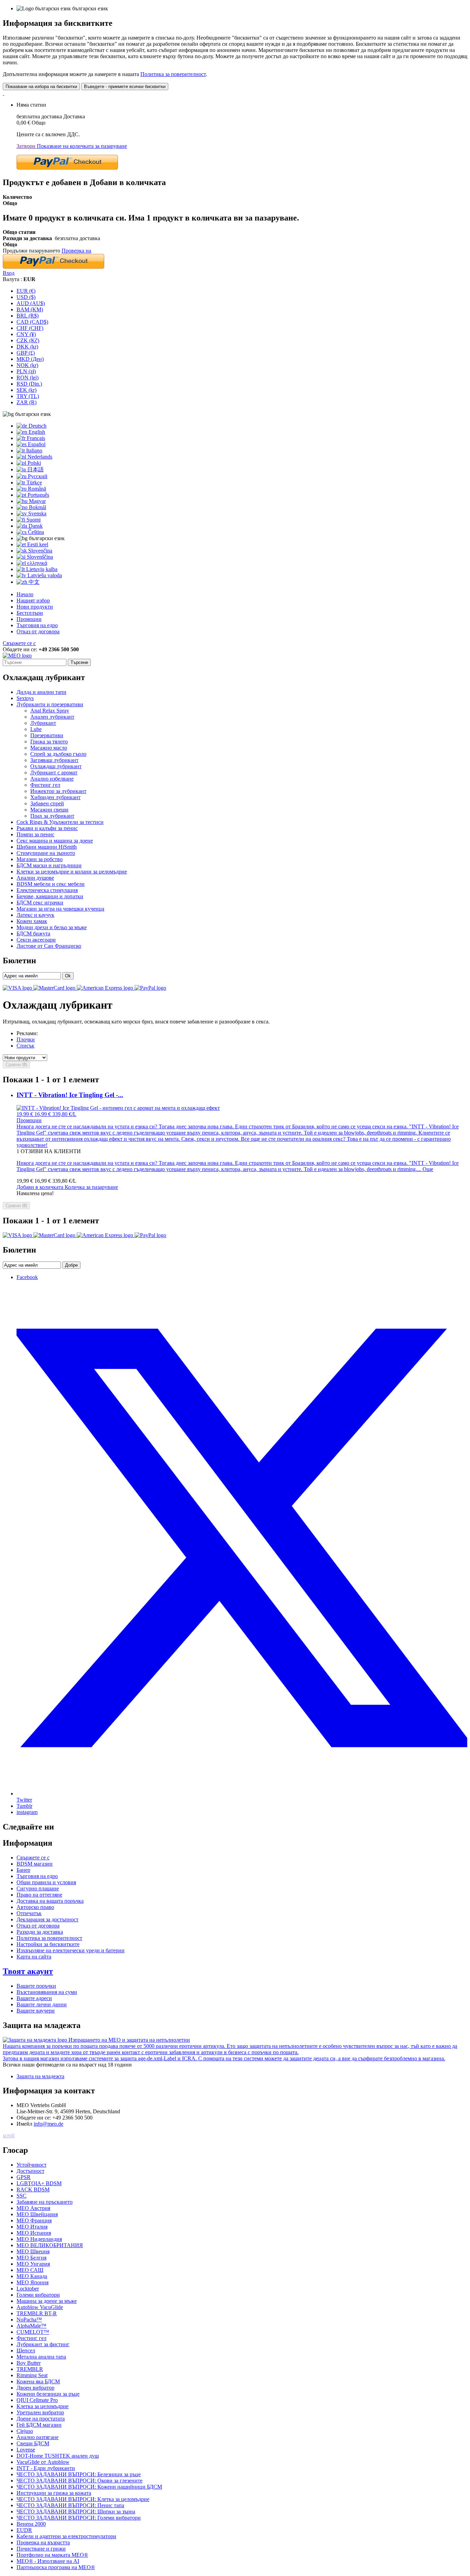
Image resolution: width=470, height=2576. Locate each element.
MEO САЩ (30, 2270)
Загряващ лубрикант (54, 760)
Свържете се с (19, 643)
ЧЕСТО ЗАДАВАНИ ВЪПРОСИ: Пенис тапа (70, 2505)
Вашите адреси (34, 1998)
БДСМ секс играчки (40, 903)
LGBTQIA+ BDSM (39, 2183)
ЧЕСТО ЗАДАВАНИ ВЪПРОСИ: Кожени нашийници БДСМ (89, 2487)
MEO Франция (34, 2220)
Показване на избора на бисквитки (41, 87)
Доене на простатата (41, 2419)
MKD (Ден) (30, 359)
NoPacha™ (29, 2320)
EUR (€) (26, 291)
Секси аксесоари (36, 940)
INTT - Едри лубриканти (46, 2468)
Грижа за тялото (49, 742)
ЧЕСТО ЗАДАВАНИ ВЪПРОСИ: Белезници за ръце (79, 2474)
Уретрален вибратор (40, 2412)
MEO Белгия (31, 2258)
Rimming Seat (32, 2375)
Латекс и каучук (35, 915)
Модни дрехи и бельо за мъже (52, 927)
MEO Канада (32, 2276)
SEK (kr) (26, 390)
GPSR (24, 2177)
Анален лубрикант (52, 717)
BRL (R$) (28, 316)
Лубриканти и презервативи (50, 704)
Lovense (26, 2450)
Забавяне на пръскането (45, 2202)
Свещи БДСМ (33, 2443)
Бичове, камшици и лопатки (50, 896)
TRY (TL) (28, 396)
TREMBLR (30, 2369)
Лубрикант (43, 723)
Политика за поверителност (173, 74)
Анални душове (35, 878)
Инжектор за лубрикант (58, 791)
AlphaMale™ (31, 2326)
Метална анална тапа (41, 2357)
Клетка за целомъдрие (42, 2406)
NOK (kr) (27, 365)
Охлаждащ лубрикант (56, 766)
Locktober (28, 2289)
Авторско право (35, 1907)
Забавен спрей (47, 803)
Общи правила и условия (46, 1882)
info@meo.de (49, 2124)
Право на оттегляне (39, 1895)
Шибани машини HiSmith (47, 847)
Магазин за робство (40, 859)
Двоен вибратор (35, 2388)
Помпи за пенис (35, 834)
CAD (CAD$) (32, 322)
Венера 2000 (31, 2524)
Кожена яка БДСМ (38, 2381)
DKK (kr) (27, 347)
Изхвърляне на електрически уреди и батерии (71, 1950)
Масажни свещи (49, 810)
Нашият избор (33, 600)
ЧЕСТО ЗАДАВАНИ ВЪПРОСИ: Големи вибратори (79, 2518)
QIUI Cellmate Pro (37, 2400)
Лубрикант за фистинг (43, 2344)
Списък (25, 1046)
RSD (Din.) (29, 384)
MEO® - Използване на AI (48, 2561)
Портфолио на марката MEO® (52, 2555)
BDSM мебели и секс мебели (51, 884)
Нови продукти (35, 607)
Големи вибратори (38, 2295)
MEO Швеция (33, 2251)
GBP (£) (26, 353)
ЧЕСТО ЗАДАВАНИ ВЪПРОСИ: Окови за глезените (79, 2481)
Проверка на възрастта (43, 2542)
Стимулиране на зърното (46, 853)
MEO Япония (33, 2282)
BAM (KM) (30, 309)
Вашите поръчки (36, 1986)
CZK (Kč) (28, 340)
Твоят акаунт (28, 1971)
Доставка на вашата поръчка (50, 1901)
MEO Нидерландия (39, 2239)
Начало (25, 594)
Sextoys (25, 698)
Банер (23, 1870)
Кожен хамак (32, 921)
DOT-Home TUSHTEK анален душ (58, 2456)
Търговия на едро (37, 625)
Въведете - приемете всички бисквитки (125, 87)
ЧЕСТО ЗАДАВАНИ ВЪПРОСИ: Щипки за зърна (76, 2511)
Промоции (29, 619)
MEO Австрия (33, 2208)
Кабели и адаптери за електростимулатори (66, 2536)
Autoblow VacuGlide (40, 2307)
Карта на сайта (34, 1957)
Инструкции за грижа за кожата (54, 2493)
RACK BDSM (33, 2189)
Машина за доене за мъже (47, 2301)
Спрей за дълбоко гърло (58, 754)
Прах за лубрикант (52, 816)
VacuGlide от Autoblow (43, 2462)
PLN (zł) (26, 371)
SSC (22, 2196)
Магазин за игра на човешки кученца (60, 909)
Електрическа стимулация (47, 890)
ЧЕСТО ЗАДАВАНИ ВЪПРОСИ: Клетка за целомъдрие (83, 2499)
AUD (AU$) (31, 303)
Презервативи (47, 735)
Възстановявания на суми (47, 1992)
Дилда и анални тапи (41, 692)
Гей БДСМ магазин (39, 2425)
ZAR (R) (26, 402)
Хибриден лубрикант (55, 797)
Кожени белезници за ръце (48, 2394)
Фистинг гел (45, 785)
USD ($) (26, 297)
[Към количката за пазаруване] (3, 93)
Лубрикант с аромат (54, 772)
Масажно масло (49, 748)
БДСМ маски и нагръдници (49, 865)
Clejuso (25, 2431)
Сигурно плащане (38, 1888)
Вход (9, 273)
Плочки (26, 1039)
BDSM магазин (35, 1864)
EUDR (24, 2530)
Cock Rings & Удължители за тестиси (60, 822)
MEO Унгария (33, 2264)
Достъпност (30, 2171)
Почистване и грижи (41, 2549)
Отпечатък (29, 1913)
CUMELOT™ (33, 2332)
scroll (9, 2135)
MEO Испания (34, 2233)
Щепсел (26, 2350)
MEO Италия (32, 2227)
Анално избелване (52, 779)
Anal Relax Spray (50, 711)
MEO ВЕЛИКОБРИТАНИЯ (50, 2245)
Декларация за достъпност (47, 1919)
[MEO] (17, 656)
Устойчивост (31, 2165)
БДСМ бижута (33, 933)
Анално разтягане (38, 2437)
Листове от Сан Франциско (49, 946)
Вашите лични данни (42, 2004)
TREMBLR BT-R (37, 2313)
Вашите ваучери (36, 2011)
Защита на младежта (40, 2076)
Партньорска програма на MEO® (56, 2567)
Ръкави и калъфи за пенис (47, 828)
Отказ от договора (38, 631)
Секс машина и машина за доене (55, 841)
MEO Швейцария (37, 2214)
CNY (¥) (26, 334)
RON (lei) (28, 378)
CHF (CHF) (30, 328)
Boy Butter (29, 2363)
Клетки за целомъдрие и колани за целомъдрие (72, 872)
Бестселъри (30, 613)
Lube (36, 729)
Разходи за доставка (40, 1932)
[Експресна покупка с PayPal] (67, 168)
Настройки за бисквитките (48, 1944)
